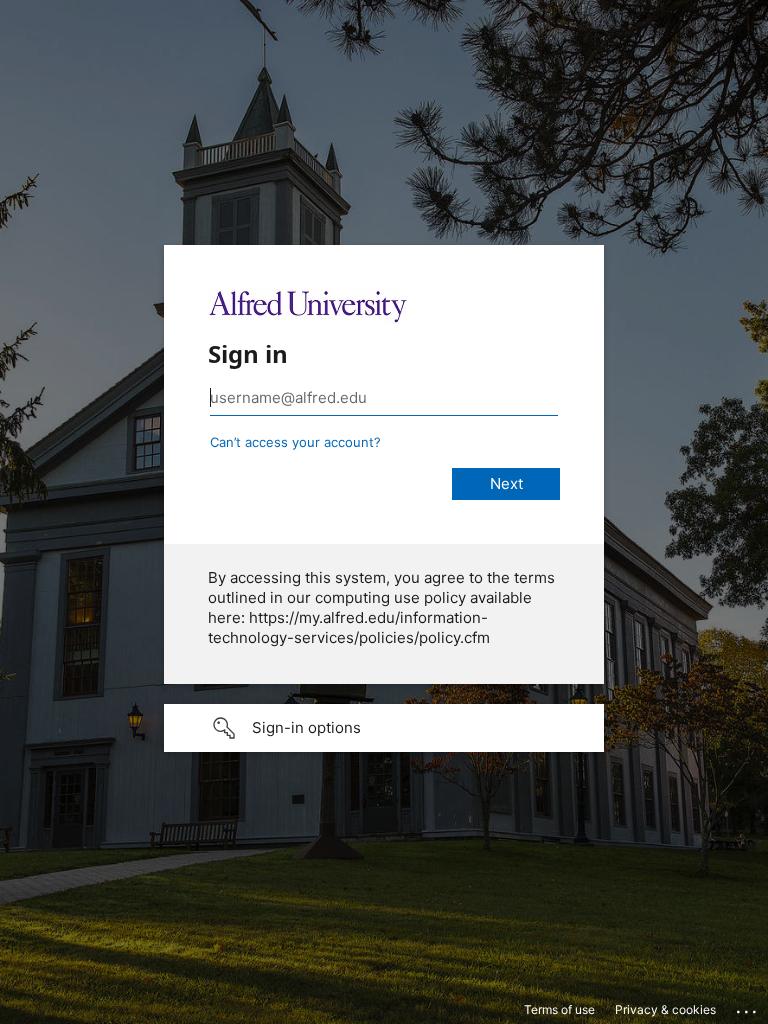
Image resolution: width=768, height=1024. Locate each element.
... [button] (748, 1007)
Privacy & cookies (665, 1009)
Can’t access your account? (295, 442)
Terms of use (559, 1009)
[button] (384, 728)
